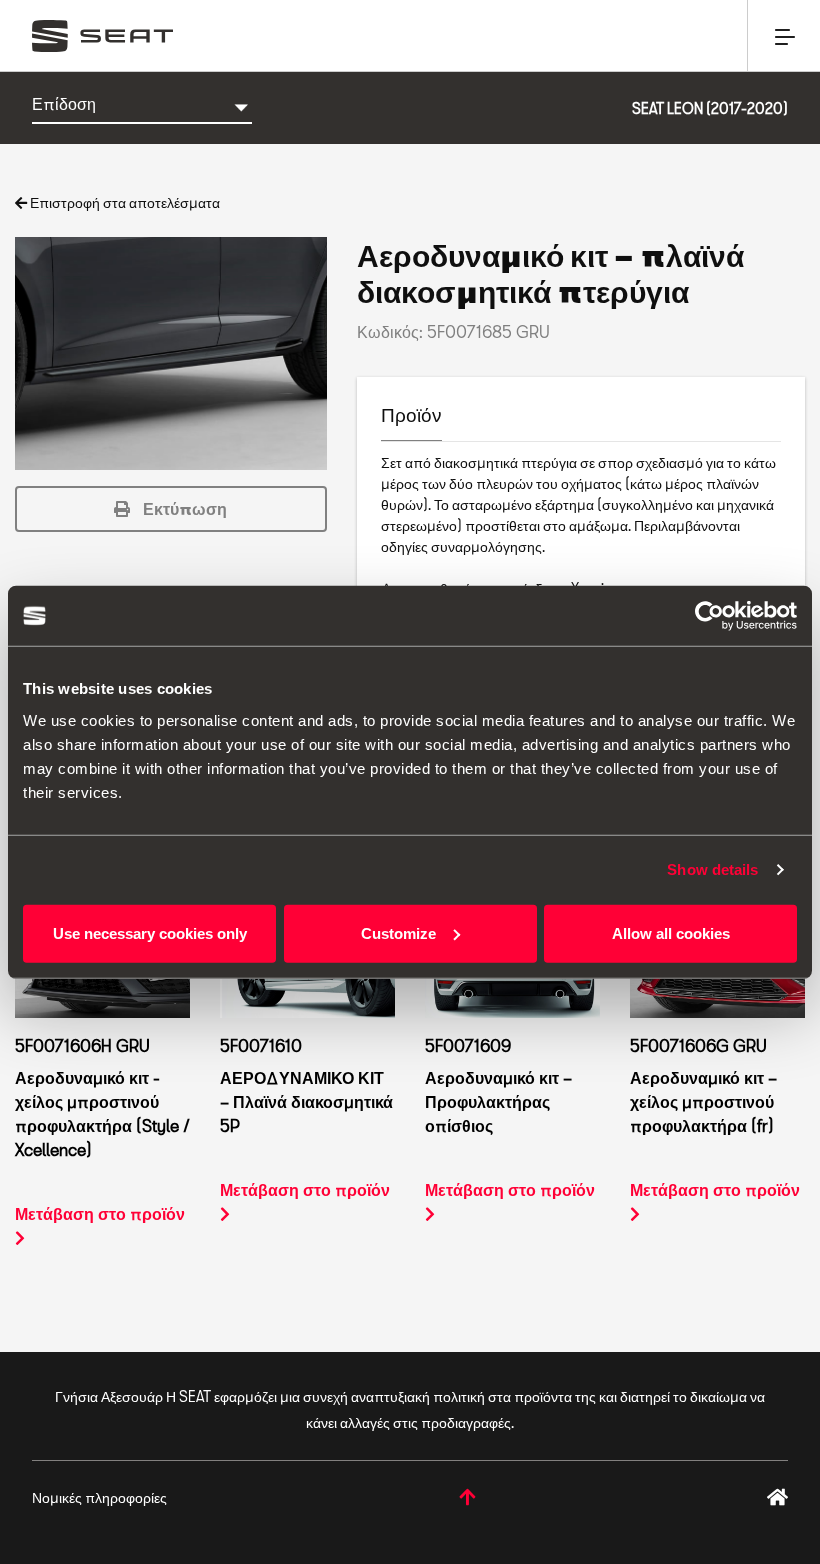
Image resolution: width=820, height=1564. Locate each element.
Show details (712, 869)
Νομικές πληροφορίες (99, 1497)
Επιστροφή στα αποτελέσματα (123, 202)
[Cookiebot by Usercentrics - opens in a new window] (709, 616)
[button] (171, 509)
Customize (398, 932)
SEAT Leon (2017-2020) (710, 108)
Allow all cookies (671, 932)
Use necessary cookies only (150, 932)
